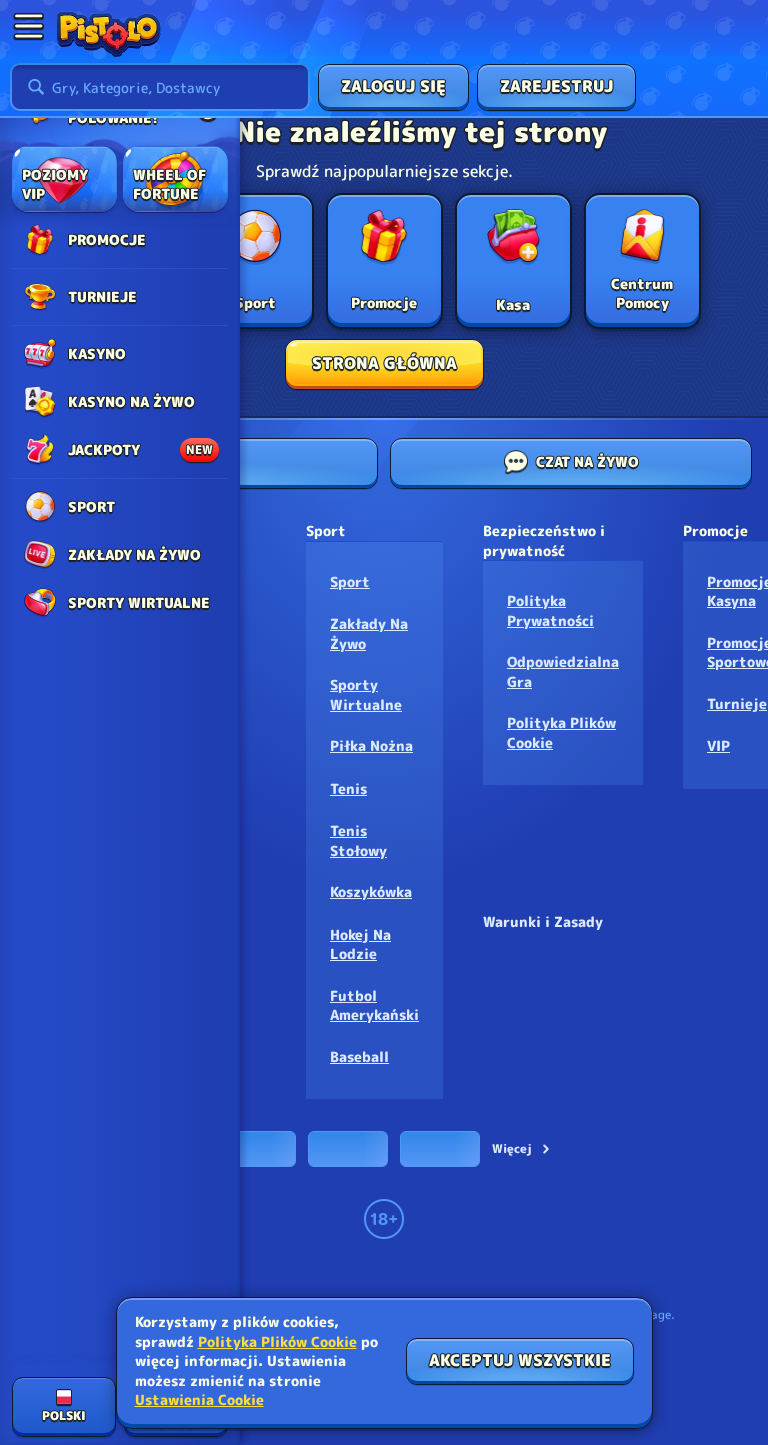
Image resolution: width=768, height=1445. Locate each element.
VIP (718, 745)
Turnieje (737, 703)
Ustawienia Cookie (199, 1400)
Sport (350, 581)
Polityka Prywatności (550, 610)
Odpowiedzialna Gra (563, 671)
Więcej (512, 1148)
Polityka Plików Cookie (561, 732)
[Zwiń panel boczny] (28, 26)
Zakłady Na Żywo (369, 633)
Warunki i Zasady (543, 921)
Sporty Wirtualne (366, 694)
